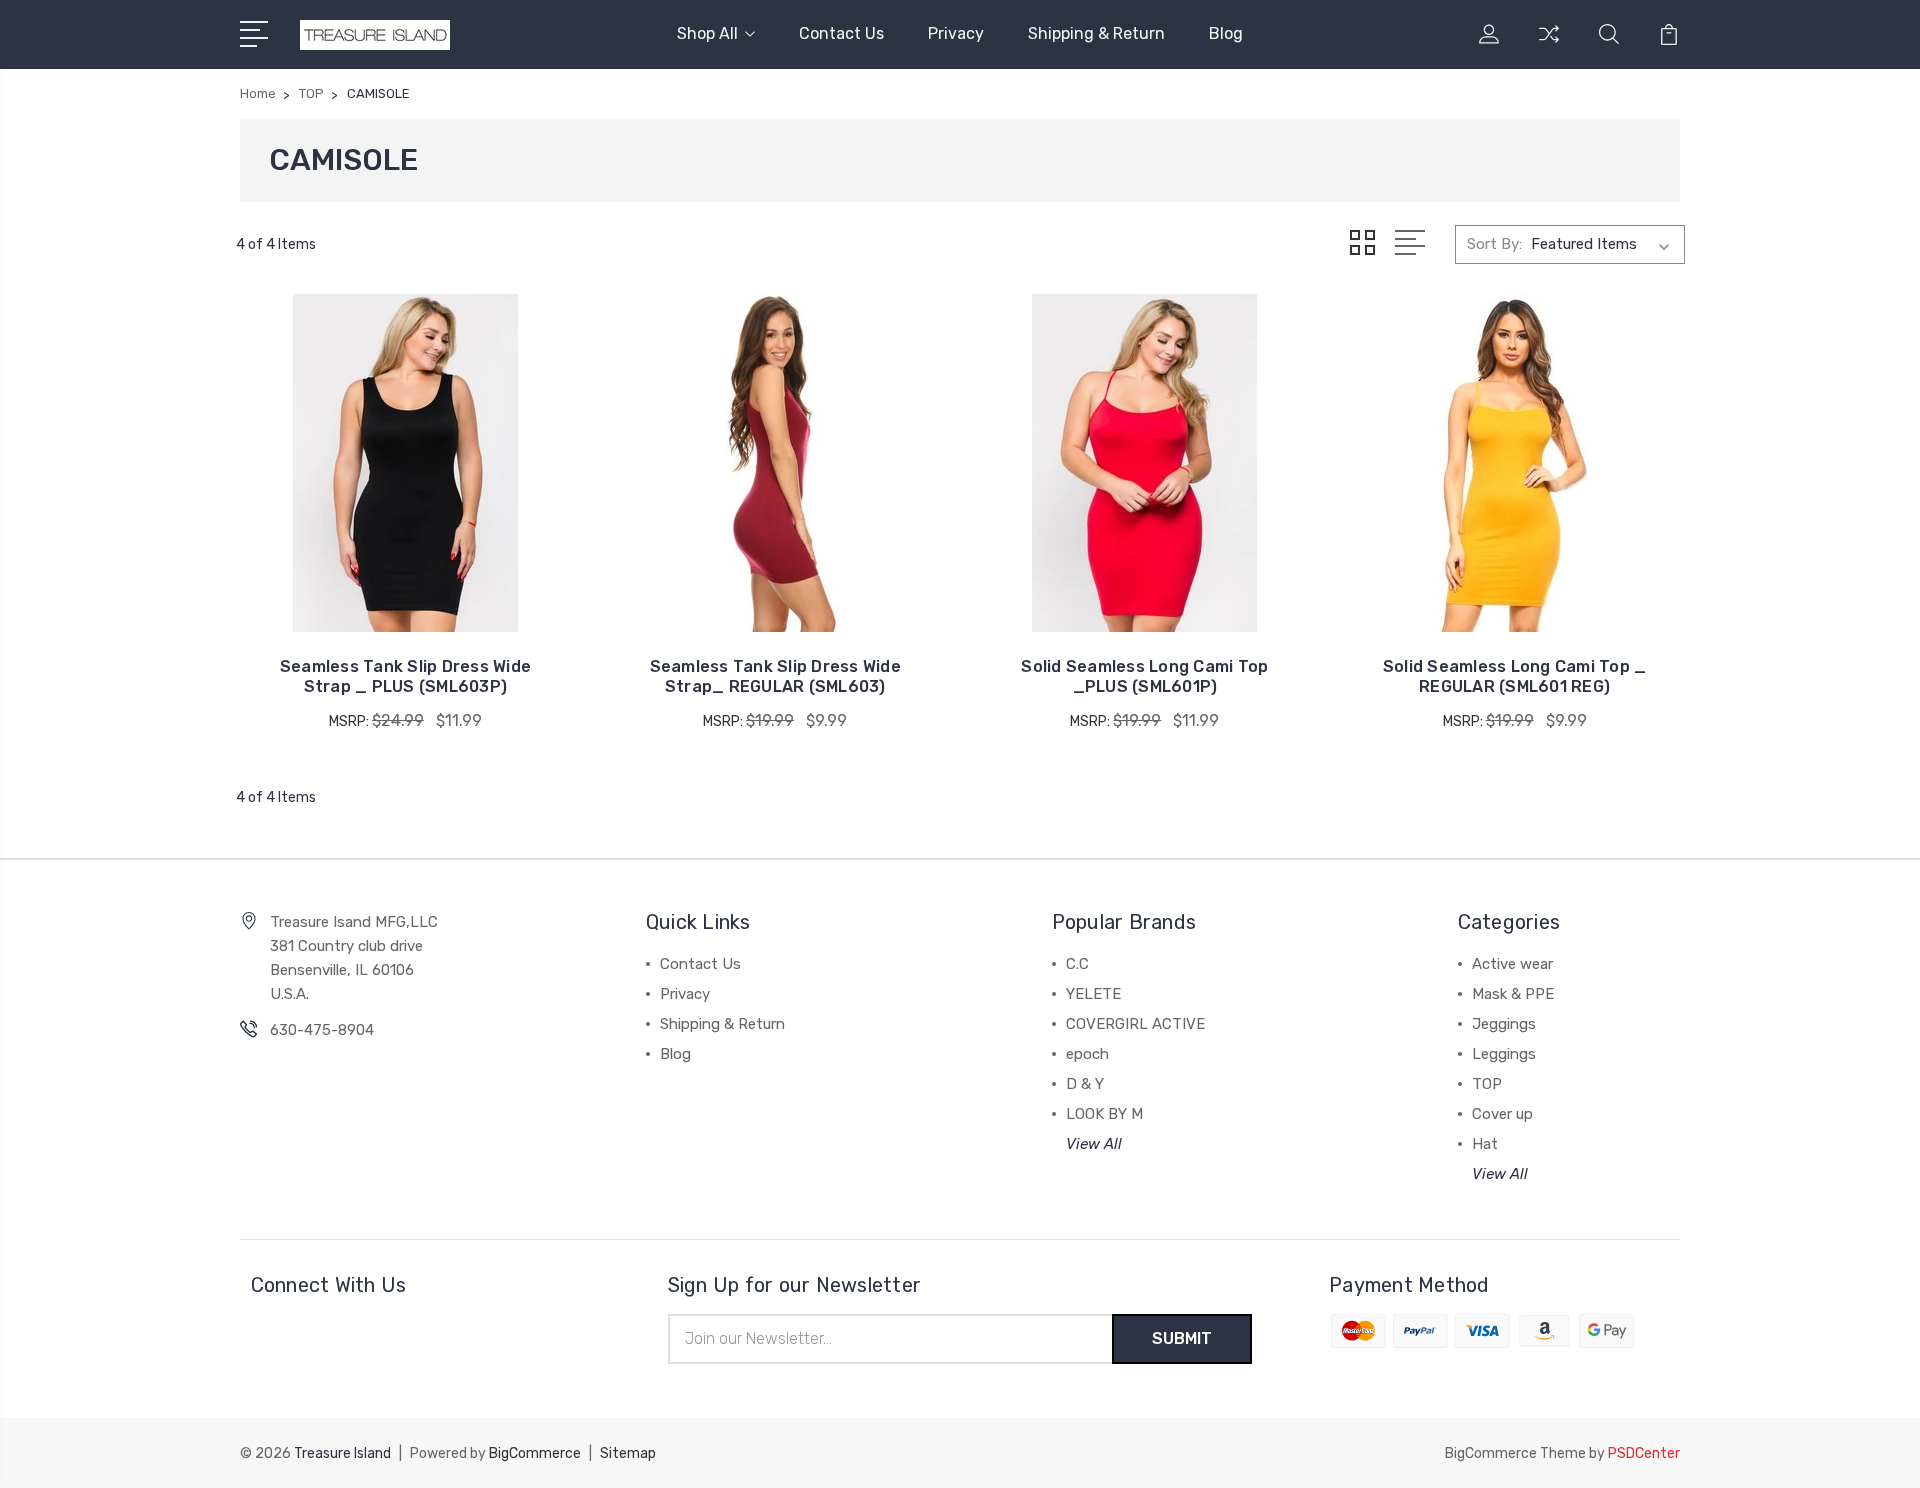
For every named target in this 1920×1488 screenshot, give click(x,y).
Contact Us (841, 33)
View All (1094, 1144)
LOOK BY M (1104, 1114)
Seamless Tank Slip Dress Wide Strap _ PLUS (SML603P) (405, 676)
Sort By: (1494, 244)
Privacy (956, 33)
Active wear (1512, 964)
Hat (1485, 1144)
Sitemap (628, 1453)
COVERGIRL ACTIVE (1135, 1024)
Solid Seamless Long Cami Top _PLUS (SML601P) (1144, 676)
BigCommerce (535, 1453)
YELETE (1093, 994)
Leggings (1504, 1054)
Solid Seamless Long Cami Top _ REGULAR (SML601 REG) (1515, 676)
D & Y (1085, 1084)
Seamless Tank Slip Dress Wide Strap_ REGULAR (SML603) (775, 676)
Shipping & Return (1096, 33)
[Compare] (1549, 46)
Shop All (707, 33)
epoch (1087, 1054)
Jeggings (1504, 1024)
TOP (1487, 1084)
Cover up (1502, 1114)
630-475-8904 (322, 1030)
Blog (1226, 33)
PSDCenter (1644, 1453)
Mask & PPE (1513, 994)
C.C (1077, 964)
